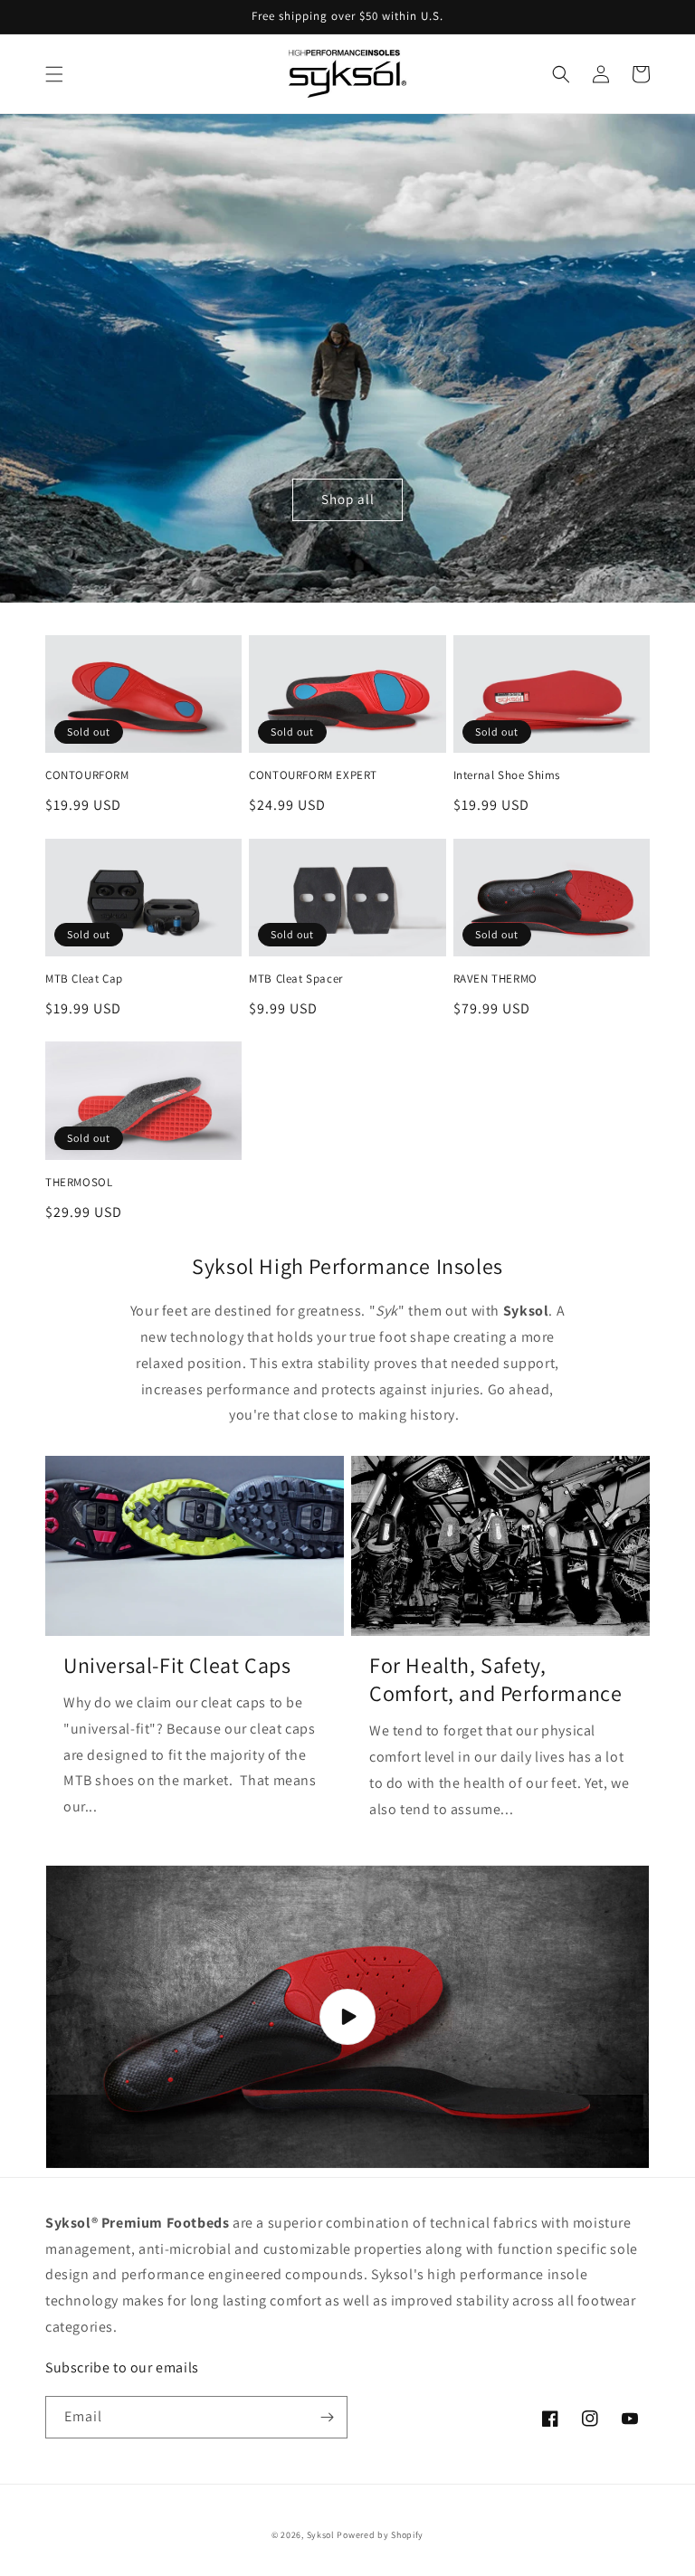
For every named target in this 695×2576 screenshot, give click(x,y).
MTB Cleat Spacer (296, 979)
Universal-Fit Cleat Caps (177, 1665)
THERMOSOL (79, 1183)
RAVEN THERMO (495, 979)
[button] (54, 74)
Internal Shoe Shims (507, 775)
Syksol (321, 2535)
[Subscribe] (327, 2417)
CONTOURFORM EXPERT (313, 775)
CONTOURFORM (87, 775)
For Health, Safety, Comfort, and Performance (495, 1679)
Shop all (348, 499)
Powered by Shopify (380, 2535)
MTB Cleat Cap (84, 979)
